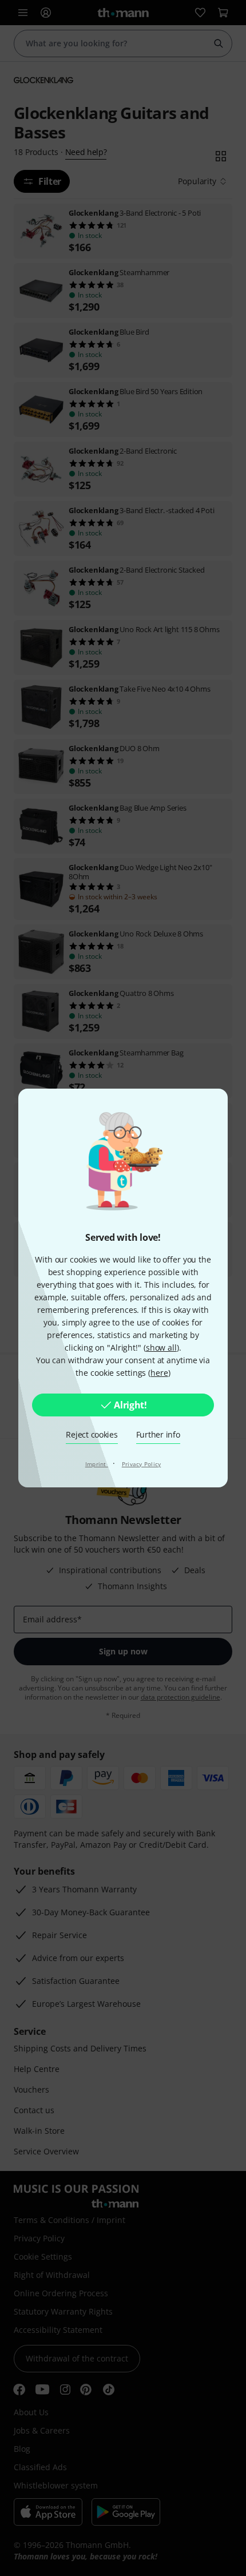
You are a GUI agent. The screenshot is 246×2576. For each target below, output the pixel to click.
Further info (158, 1434)
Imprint (97, 1464)
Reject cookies (92, 1434)
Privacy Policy (142, 1464)
